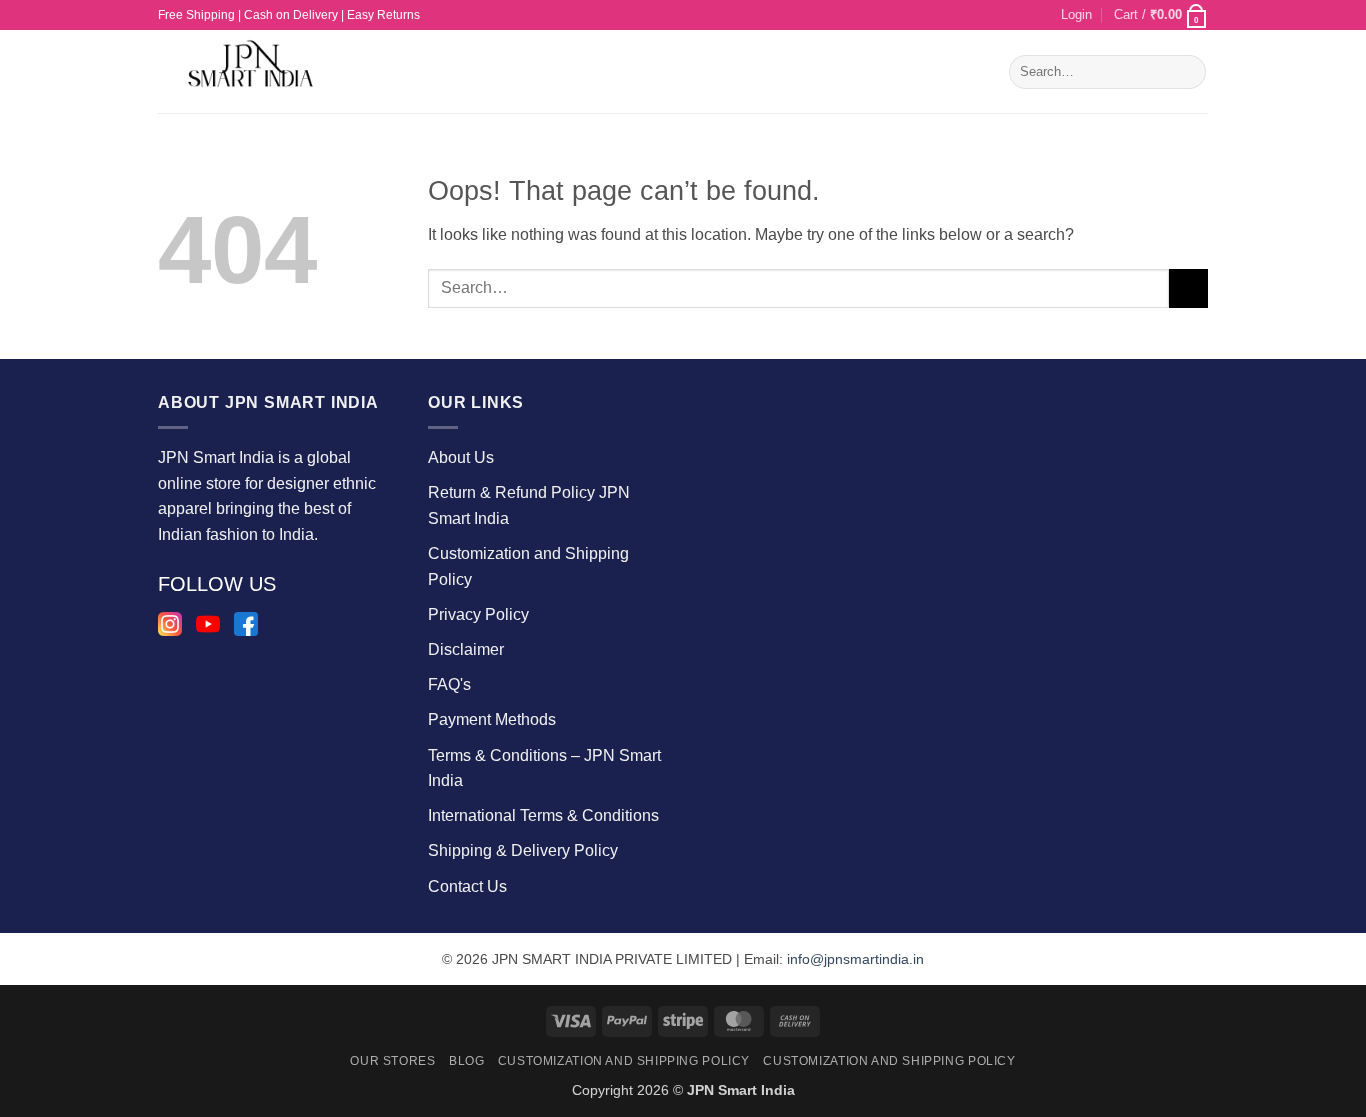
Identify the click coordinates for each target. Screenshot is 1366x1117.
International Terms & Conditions (543, 815)
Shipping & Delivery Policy (523, 850)
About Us (461, 457)
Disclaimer (466, 649)
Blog (466, 1061)
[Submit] (1187, 72)
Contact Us (467, 886)
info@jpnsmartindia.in (855, 959)
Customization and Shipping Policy (624, 1061)
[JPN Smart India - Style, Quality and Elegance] (254, 71)
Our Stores (392, 1061)
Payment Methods (492, 719)
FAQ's (449, 684)
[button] (1076, 15)
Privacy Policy (478, 614)
